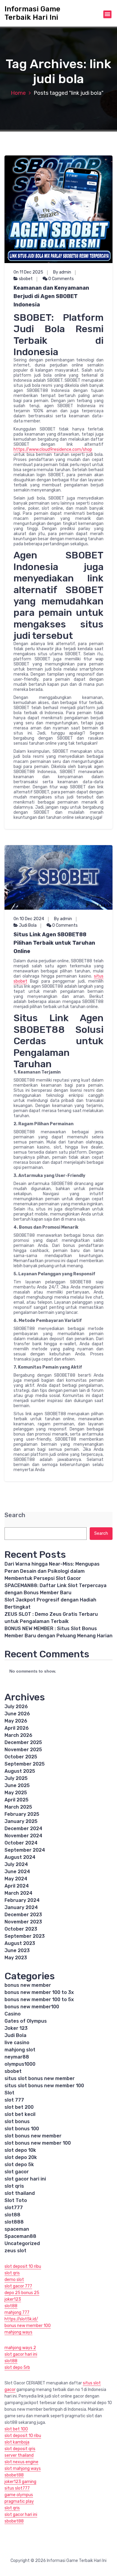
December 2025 (23, 1742)
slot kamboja (17, 2442)
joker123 (13, 2299)
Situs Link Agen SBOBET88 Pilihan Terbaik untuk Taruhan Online (54, 943)
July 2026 (16, 1707)
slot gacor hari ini (25, 2179)
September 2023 (25, 1936)
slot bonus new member (33, 2136)
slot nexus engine (21, 2462)
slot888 (14, 2222)
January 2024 (21, 1907)
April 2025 (16, 1800)
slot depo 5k (19, 2165)
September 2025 (25, 1764)
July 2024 (16, 1864)
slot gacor (17, 2172)
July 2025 (16, 1778)
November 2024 (23, 1836)
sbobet (26, 279)
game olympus (19, 2495)
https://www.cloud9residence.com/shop (53, 449)
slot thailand (20, 2193)
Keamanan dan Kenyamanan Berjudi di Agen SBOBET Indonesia (51, 296)
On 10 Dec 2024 (29, 919)
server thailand (19, 2455)
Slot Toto (16, 2200)
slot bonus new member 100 (38, 2143)
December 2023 (23, 1915)
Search (15, 1515)
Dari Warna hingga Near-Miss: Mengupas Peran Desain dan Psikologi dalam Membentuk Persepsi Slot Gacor (52, 1571)
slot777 (14, 2208)
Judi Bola (28, 925)
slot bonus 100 (22, 2129)
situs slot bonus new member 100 (44, 2086)
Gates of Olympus (26, 2021)
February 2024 (22, 1900)
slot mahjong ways (23, 2469)
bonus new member (28, 1985)
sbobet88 (14, 2475)
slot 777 (14, 2100)
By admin (62, 272)
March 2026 (18, 1735)
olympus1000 (20, 2064)
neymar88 (17, 2057)
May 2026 (16, 1721)
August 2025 (20, 1771)
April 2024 (17, 1886)
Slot (9, 2093)
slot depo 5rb (17, 2367)
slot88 (12, 2215)
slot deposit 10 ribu (23, 2266)
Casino (13, 2014)
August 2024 (20, 1857)
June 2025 (17, 1785)
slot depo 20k (21, 2157)
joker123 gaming (20, 2482)
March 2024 (18, 1893)
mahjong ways (18, 2332)
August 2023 (20, 1943)
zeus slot (15, 2251)
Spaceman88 (20, 2236)
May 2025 (16, 1793)
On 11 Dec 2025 (28, 272)
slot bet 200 (19, 2107)
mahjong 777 (17, 2312)
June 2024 (17, 1872)
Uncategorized (22, 2243)
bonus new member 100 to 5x (39, 1999)
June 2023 (17, 1950)
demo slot (14, 2280)
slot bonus (17, 2121)
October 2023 (21, 1929)
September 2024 (25, 1850)
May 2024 (16, 1879)
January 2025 (21, 1821)
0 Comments (61, 279)
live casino (17, 2043)
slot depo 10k (20, 2150)
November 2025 (23, 1750)
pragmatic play (19, 2501)
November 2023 (23, 1922)
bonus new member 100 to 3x (39, 1992)
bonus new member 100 (28, 2326)
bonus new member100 (32, 2007)
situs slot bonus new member (40, 2078)
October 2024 (21, 1843)
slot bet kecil (20, 2114)
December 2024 (23, 1828)
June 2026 (17, 1714)
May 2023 (16, 1958)
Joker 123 (16, 2028)
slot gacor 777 (18, 2286)
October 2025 (21, 1757)
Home (18, 93)
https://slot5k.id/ (21, 2319)
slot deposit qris (20, 2449)
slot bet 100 (16, 2429)
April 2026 (17, 1728)
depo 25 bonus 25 (22, 2293)
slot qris (14, 2186)
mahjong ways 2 (20, 2348)
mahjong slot (20, 2050)
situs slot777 (17, 2488)
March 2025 (18, 1807)
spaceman (17, 2229)
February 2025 (22, 1814)
